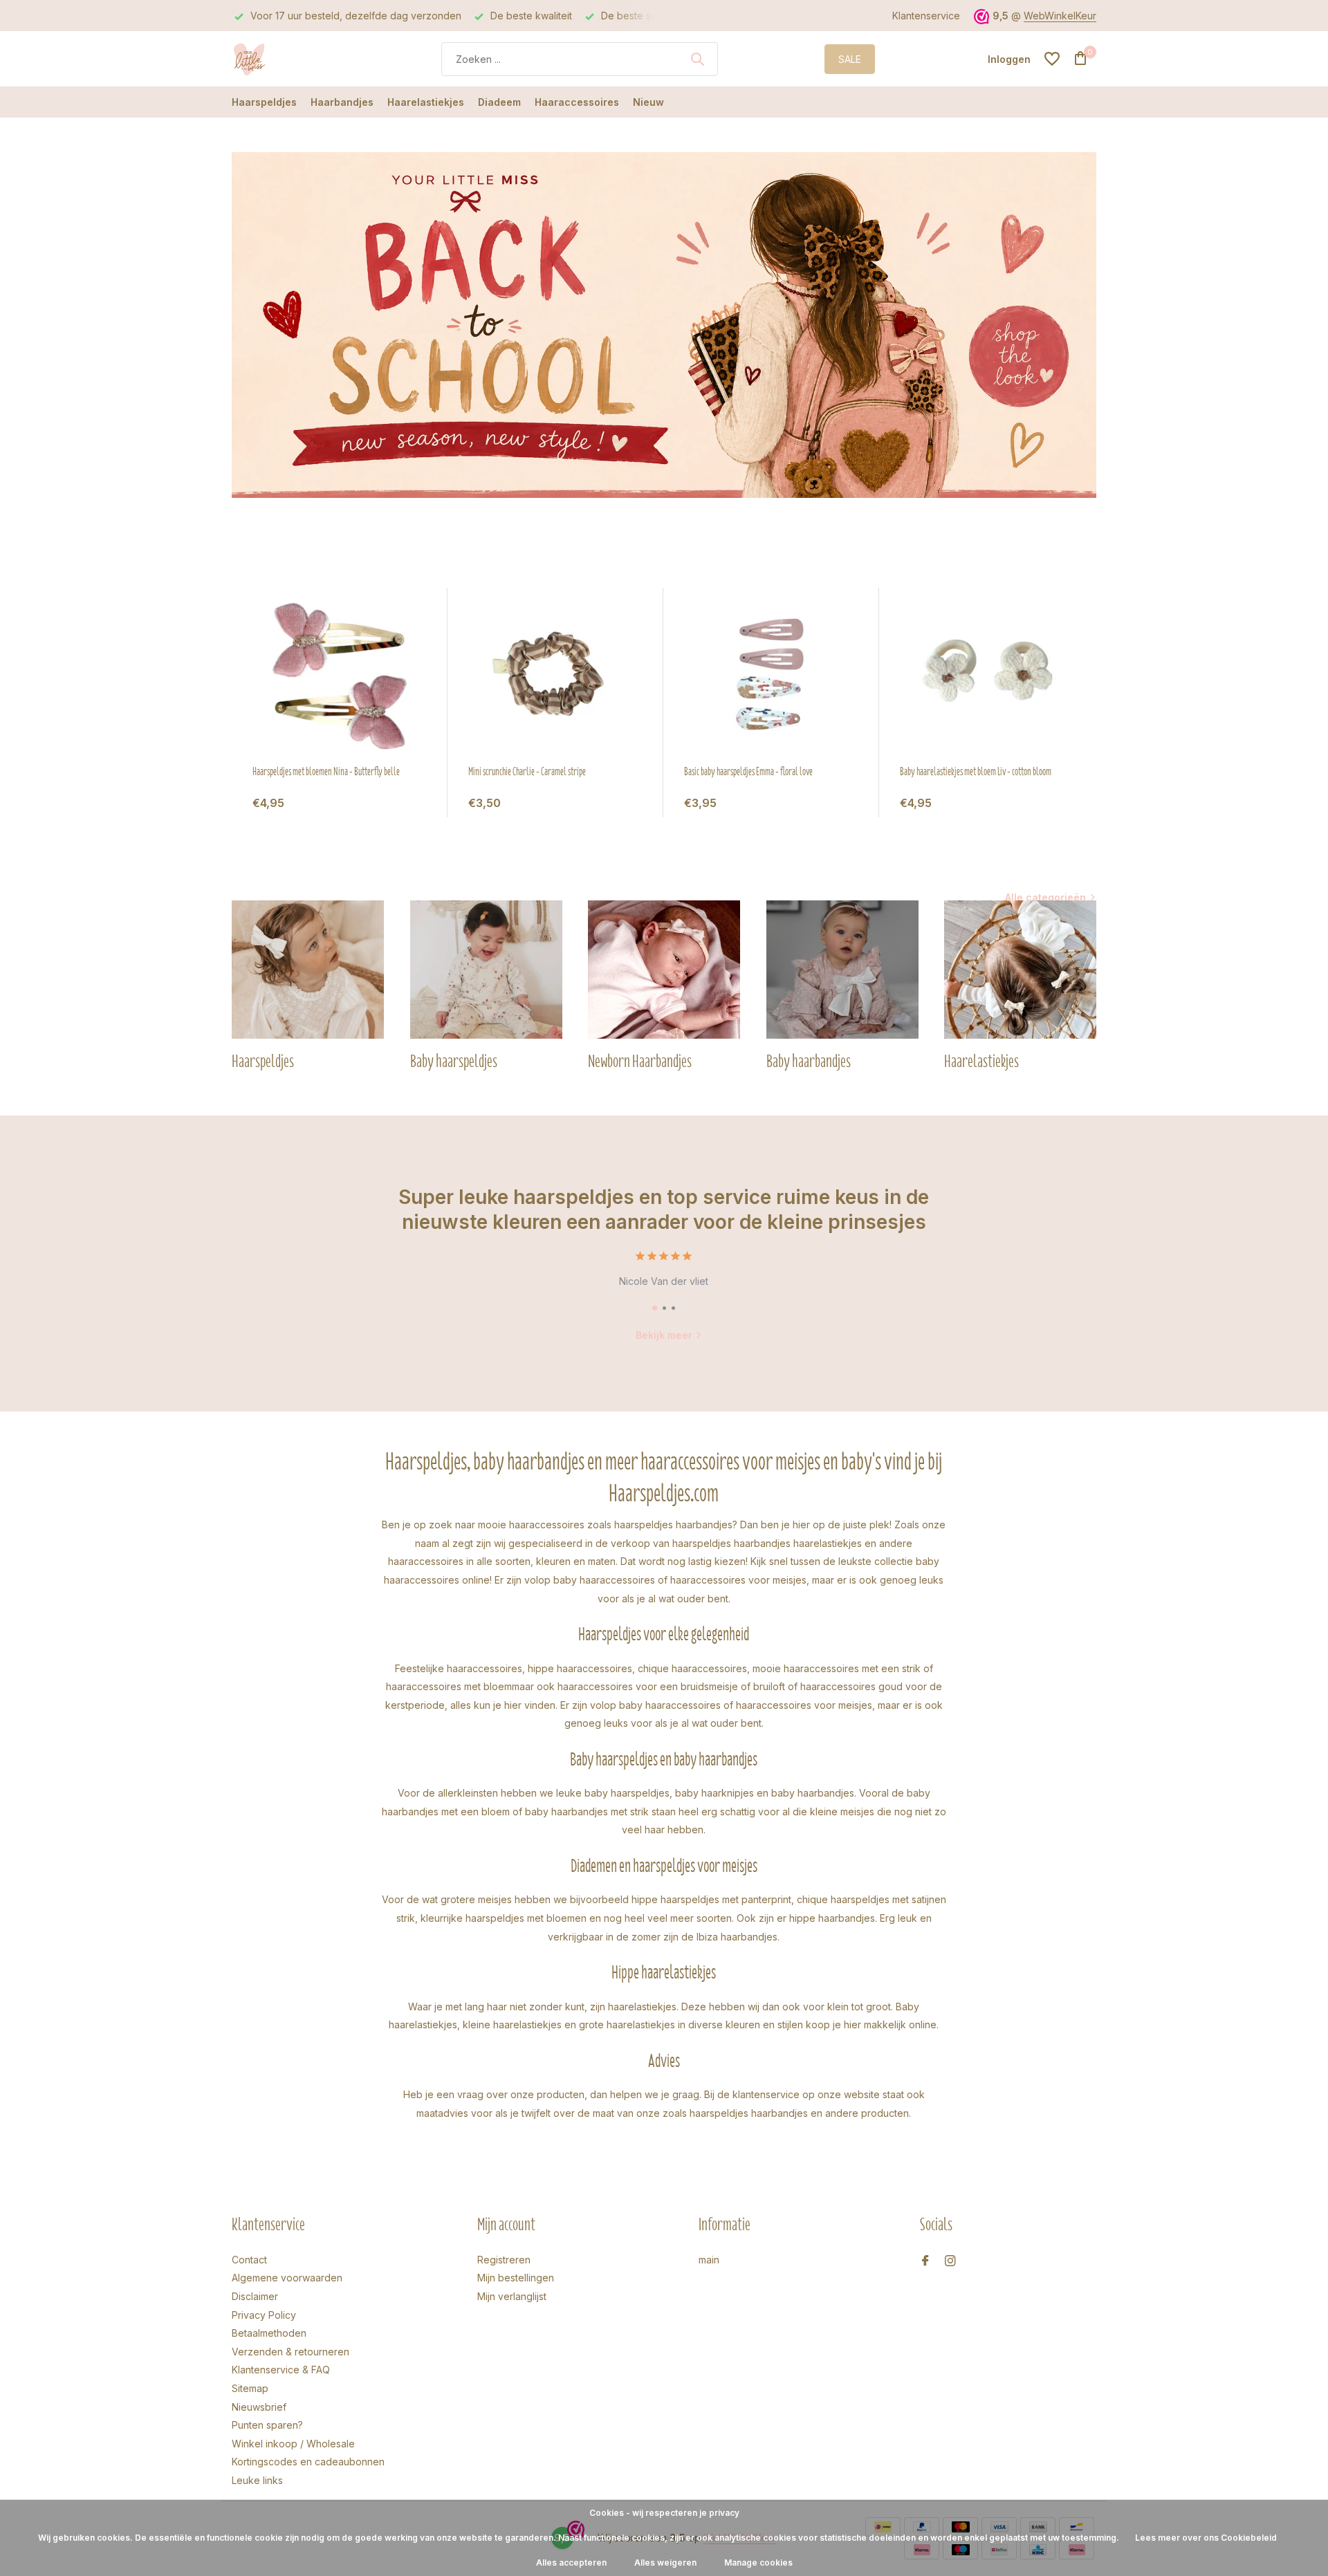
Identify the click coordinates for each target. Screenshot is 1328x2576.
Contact (249, 2260)
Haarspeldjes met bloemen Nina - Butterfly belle (326, 772)
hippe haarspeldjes (675, 1899)
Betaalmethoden (269, 2333)
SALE (850, 59)
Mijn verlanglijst (512, 2296)
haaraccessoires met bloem (449, 1686)
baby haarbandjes (813, 1793)
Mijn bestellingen (516, 2278)
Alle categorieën (1045, 897)
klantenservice (766, 2094)
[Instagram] (950, 2261)
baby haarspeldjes (627, 1793)
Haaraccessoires (577, 102)
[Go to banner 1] (664, 325)
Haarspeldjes (264, 102)
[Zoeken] (697, 59)
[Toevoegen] (413, 803)
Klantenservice (926, 16)
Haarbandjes (342, 102)
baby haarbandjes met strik (587, 1811)
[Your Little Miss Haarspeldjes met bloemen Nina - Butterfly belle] (340, 676)
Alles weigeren (665, 2563)
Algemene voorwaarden (287, 2278)
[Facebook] (925, 2261)
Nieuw (648, 102)
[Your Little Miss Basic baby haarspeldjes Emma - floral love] (771, 676)
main (709, 2260)
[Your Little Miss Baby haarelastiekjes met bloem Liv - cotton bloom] (987, 676)
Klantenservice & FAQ (281, 2370)
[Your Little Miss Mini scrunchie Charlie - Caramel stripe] (555, 676)
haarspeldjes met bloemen (526, 1918)
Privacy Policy (264, 2315)
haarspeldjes (702, 1543)
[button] (655, 1308)
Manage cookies (758, 2563)
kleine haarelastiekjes (512, 2024)
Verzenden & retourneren (290, 2352)
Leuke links (257, 2480)
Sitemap (250, 2388)
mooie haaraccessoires (531, 1525)
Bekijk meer (664, 1335)
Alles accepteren (571, 2563)
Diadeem (499, 102)
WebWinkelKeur (1060, 16)
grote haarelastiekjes (627, 2024)
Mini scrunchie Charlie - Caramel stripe (527, 772)
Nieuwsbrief (259, 2407)
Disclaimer (255, 2296)
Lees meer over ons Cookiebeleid (1206, 2538)
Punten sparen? (267, 2425)
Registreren (504, 2260)
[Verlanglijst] (1052, 59)
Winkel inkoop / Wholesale (293, 2444)
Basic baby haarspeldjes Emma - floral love (748, 772)
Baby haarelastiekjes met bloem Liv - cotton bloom (976, 772)
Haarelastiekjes (426, 102)
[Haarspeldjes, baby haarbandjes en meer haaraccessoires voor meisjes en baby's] (284, 59)
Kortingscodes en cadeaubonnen (308, 2462)
